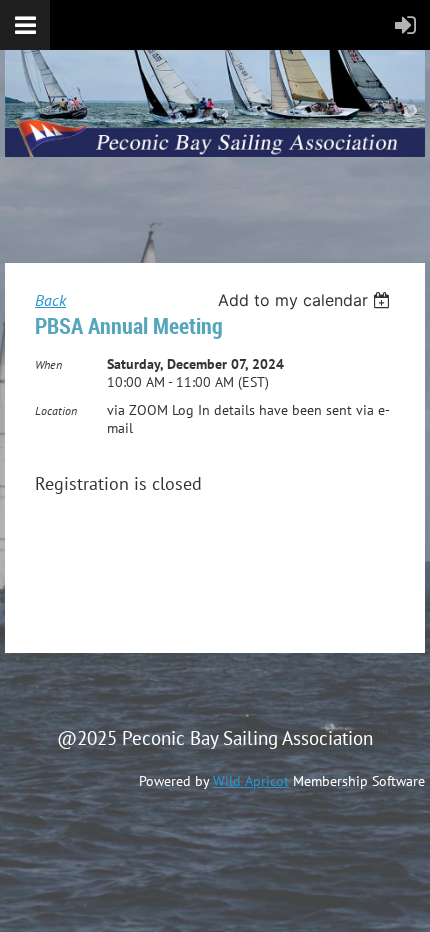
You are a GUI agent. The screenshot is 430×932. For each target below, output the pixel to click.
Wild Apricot (251, 781)
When (48, 364)
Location (56, 410)
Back (50, 300)
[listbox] (306, 300)
